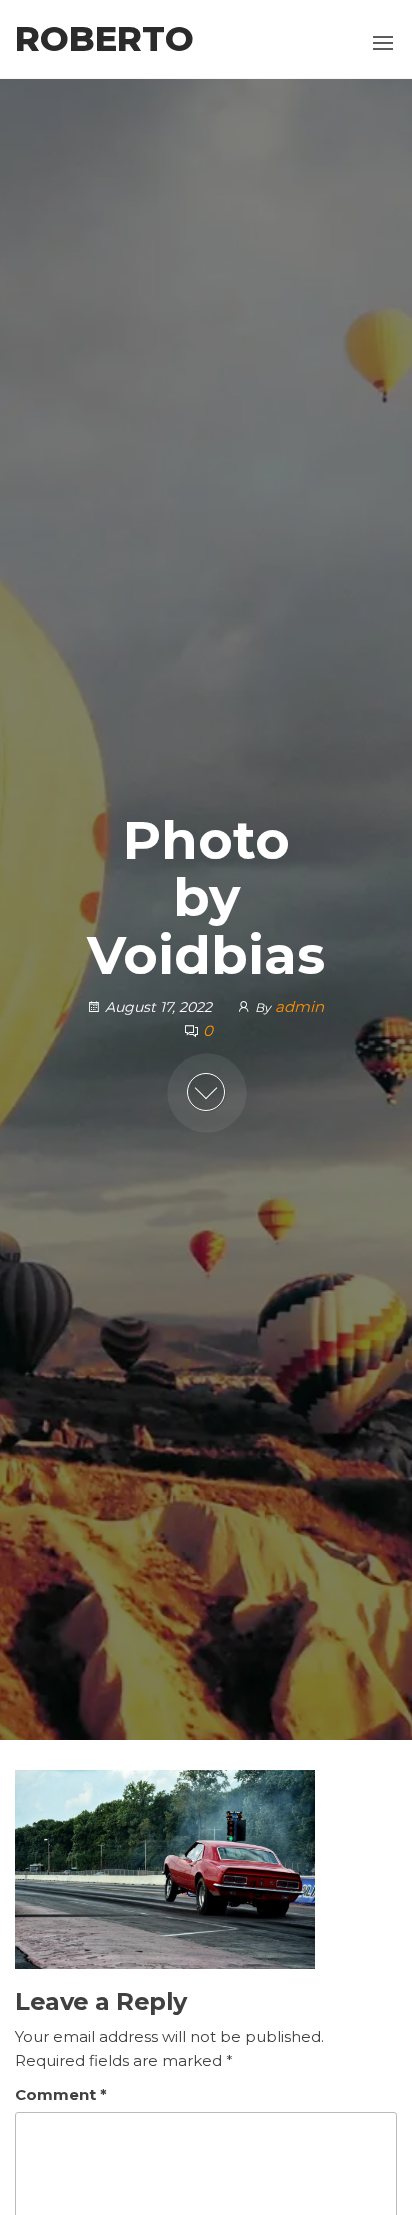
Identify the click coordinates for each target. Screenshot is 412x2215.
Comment (61, 2094)
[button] (383, 43)
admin (299, 1006)
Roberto (104, 39)
